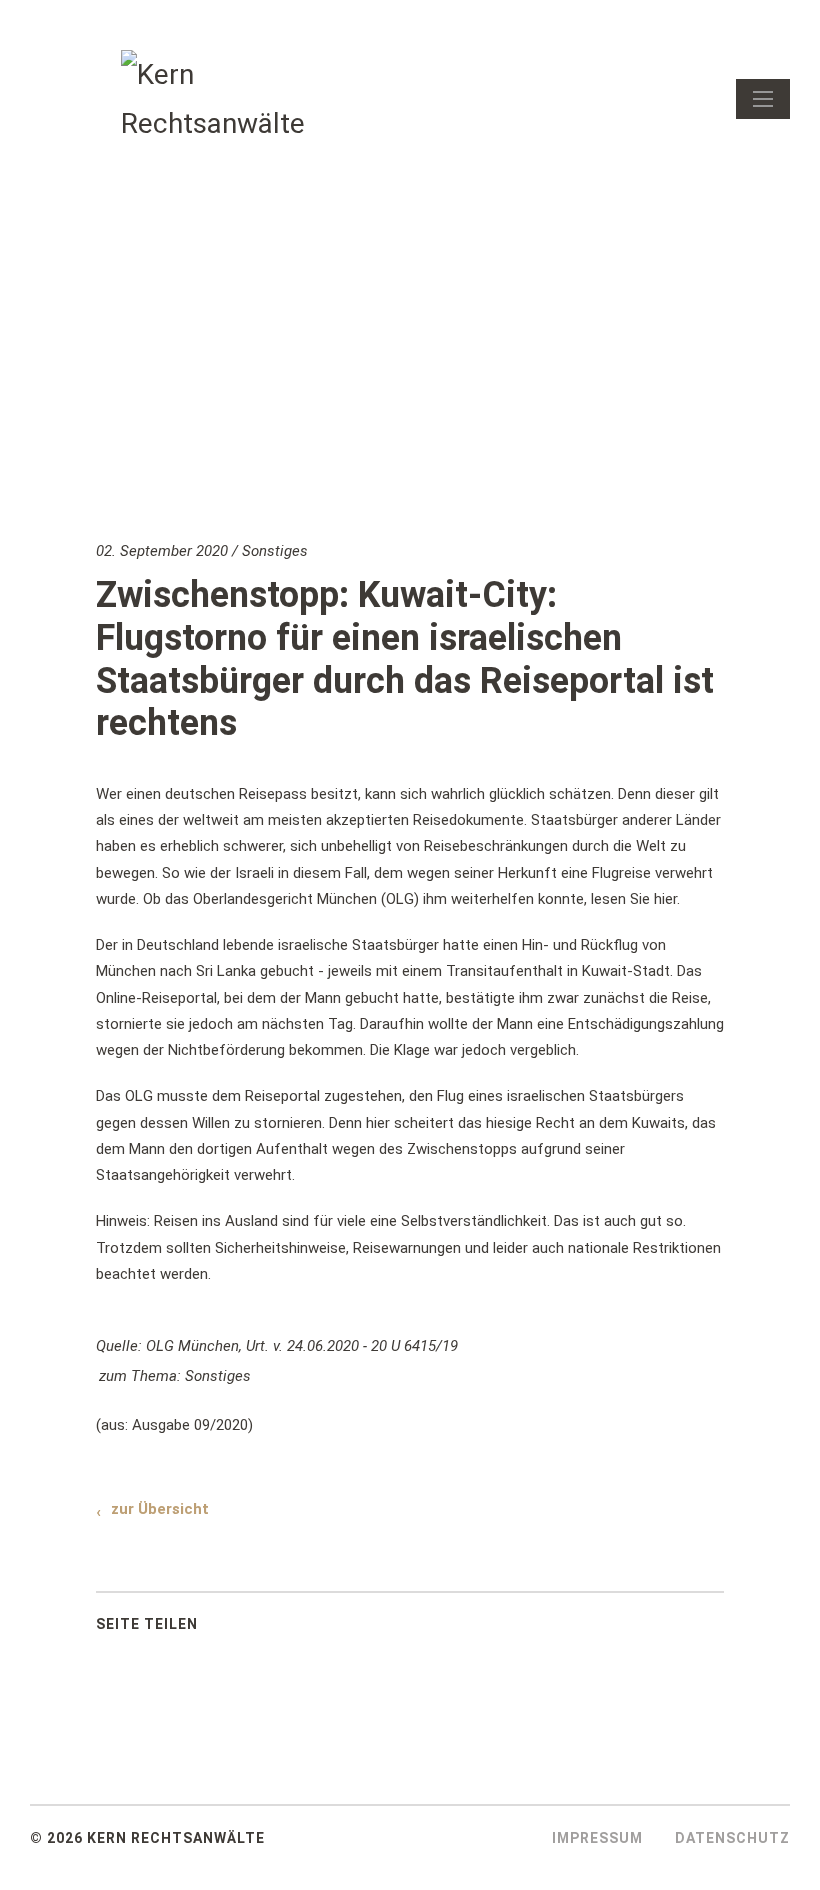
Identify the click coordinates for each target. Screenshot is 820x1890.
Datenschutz (732, 1838)
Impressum (597, 1838)
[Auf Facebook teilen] (248, 1629)
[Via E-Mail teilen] (348, 1629)
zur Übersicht (160, 1509)
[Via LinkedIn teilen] (298, 1629)
